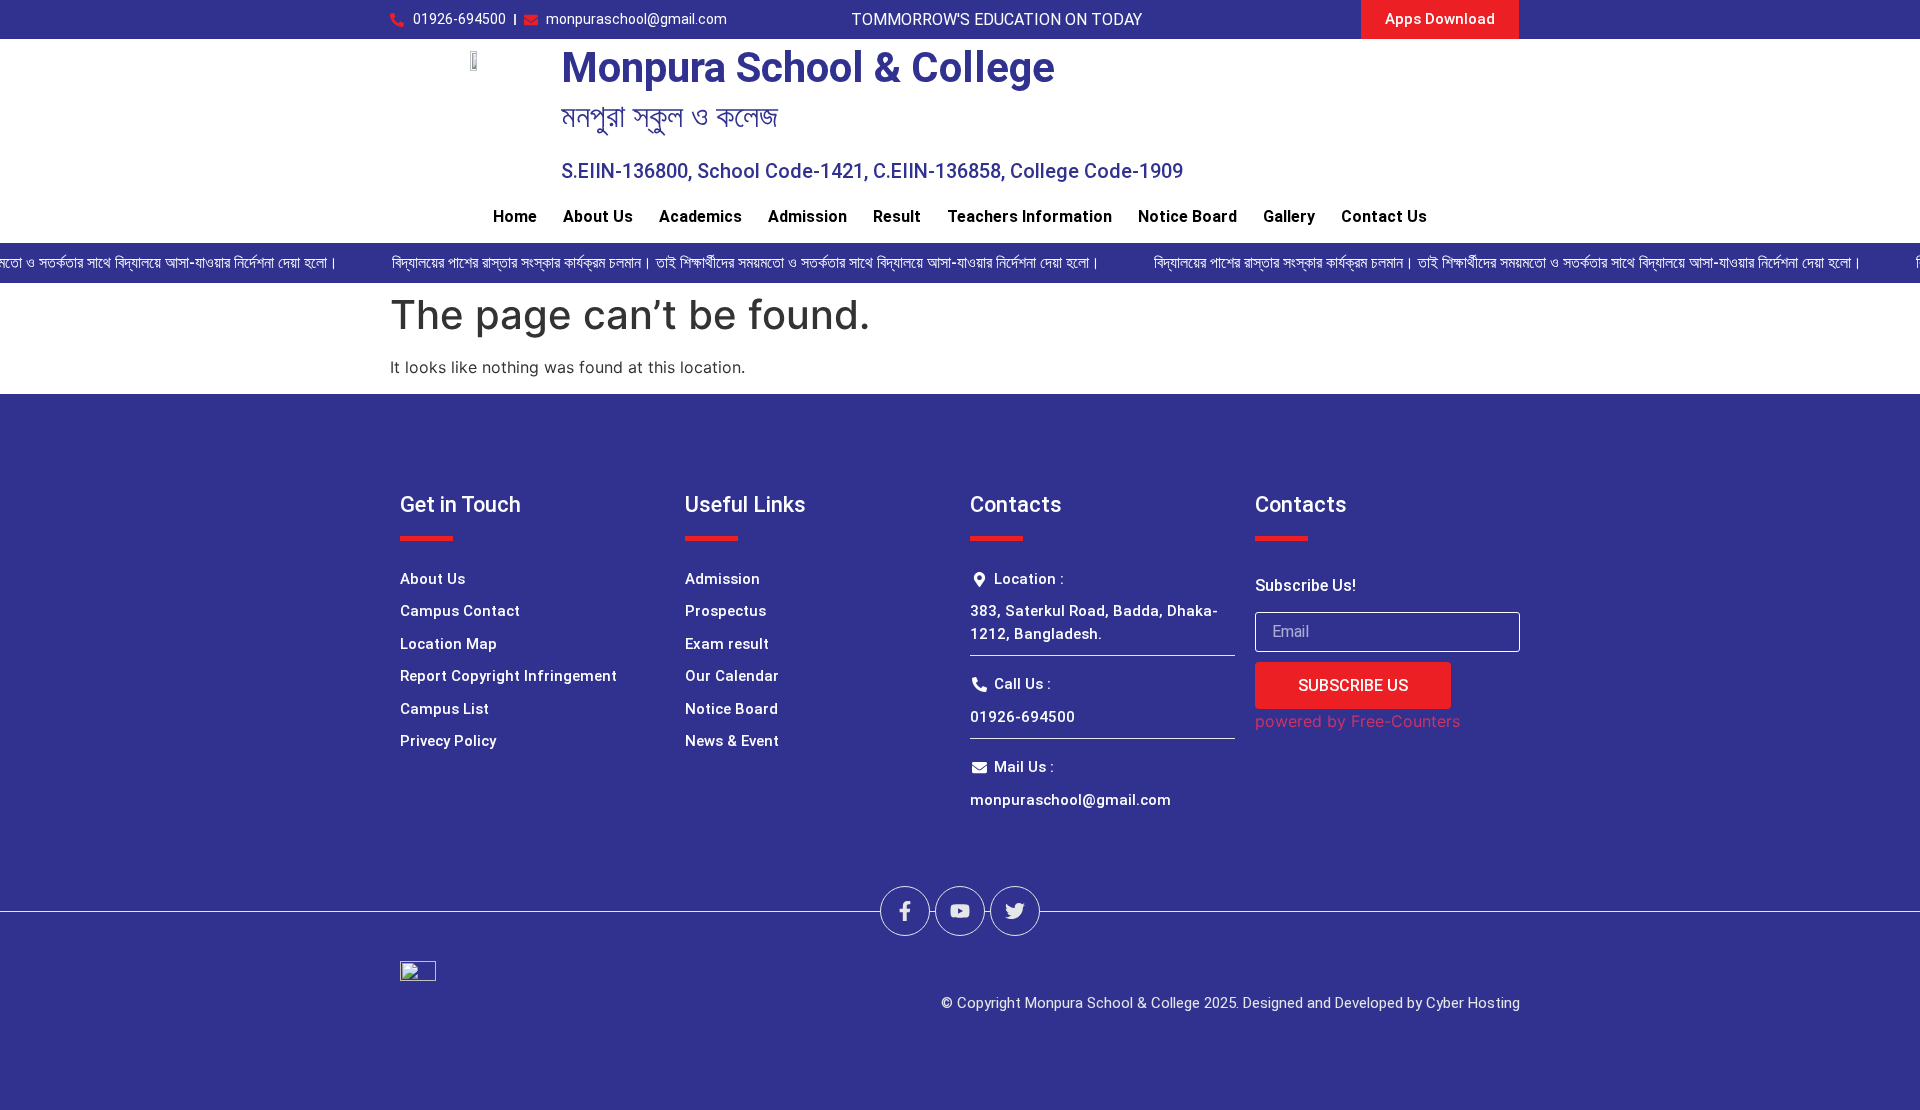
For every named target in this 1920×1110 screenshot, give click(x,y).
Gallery (1289, 216)
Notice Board (1187, 216)
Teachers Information (1029, 216)
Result (897, 216)
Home (515, 216)
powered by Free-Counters (1357, 721)
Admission (807, 216)
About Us (598, 216)
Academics (700, 216)
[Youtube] (960, 911)
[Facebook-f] (905, 911)
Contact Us (1384, 216)
